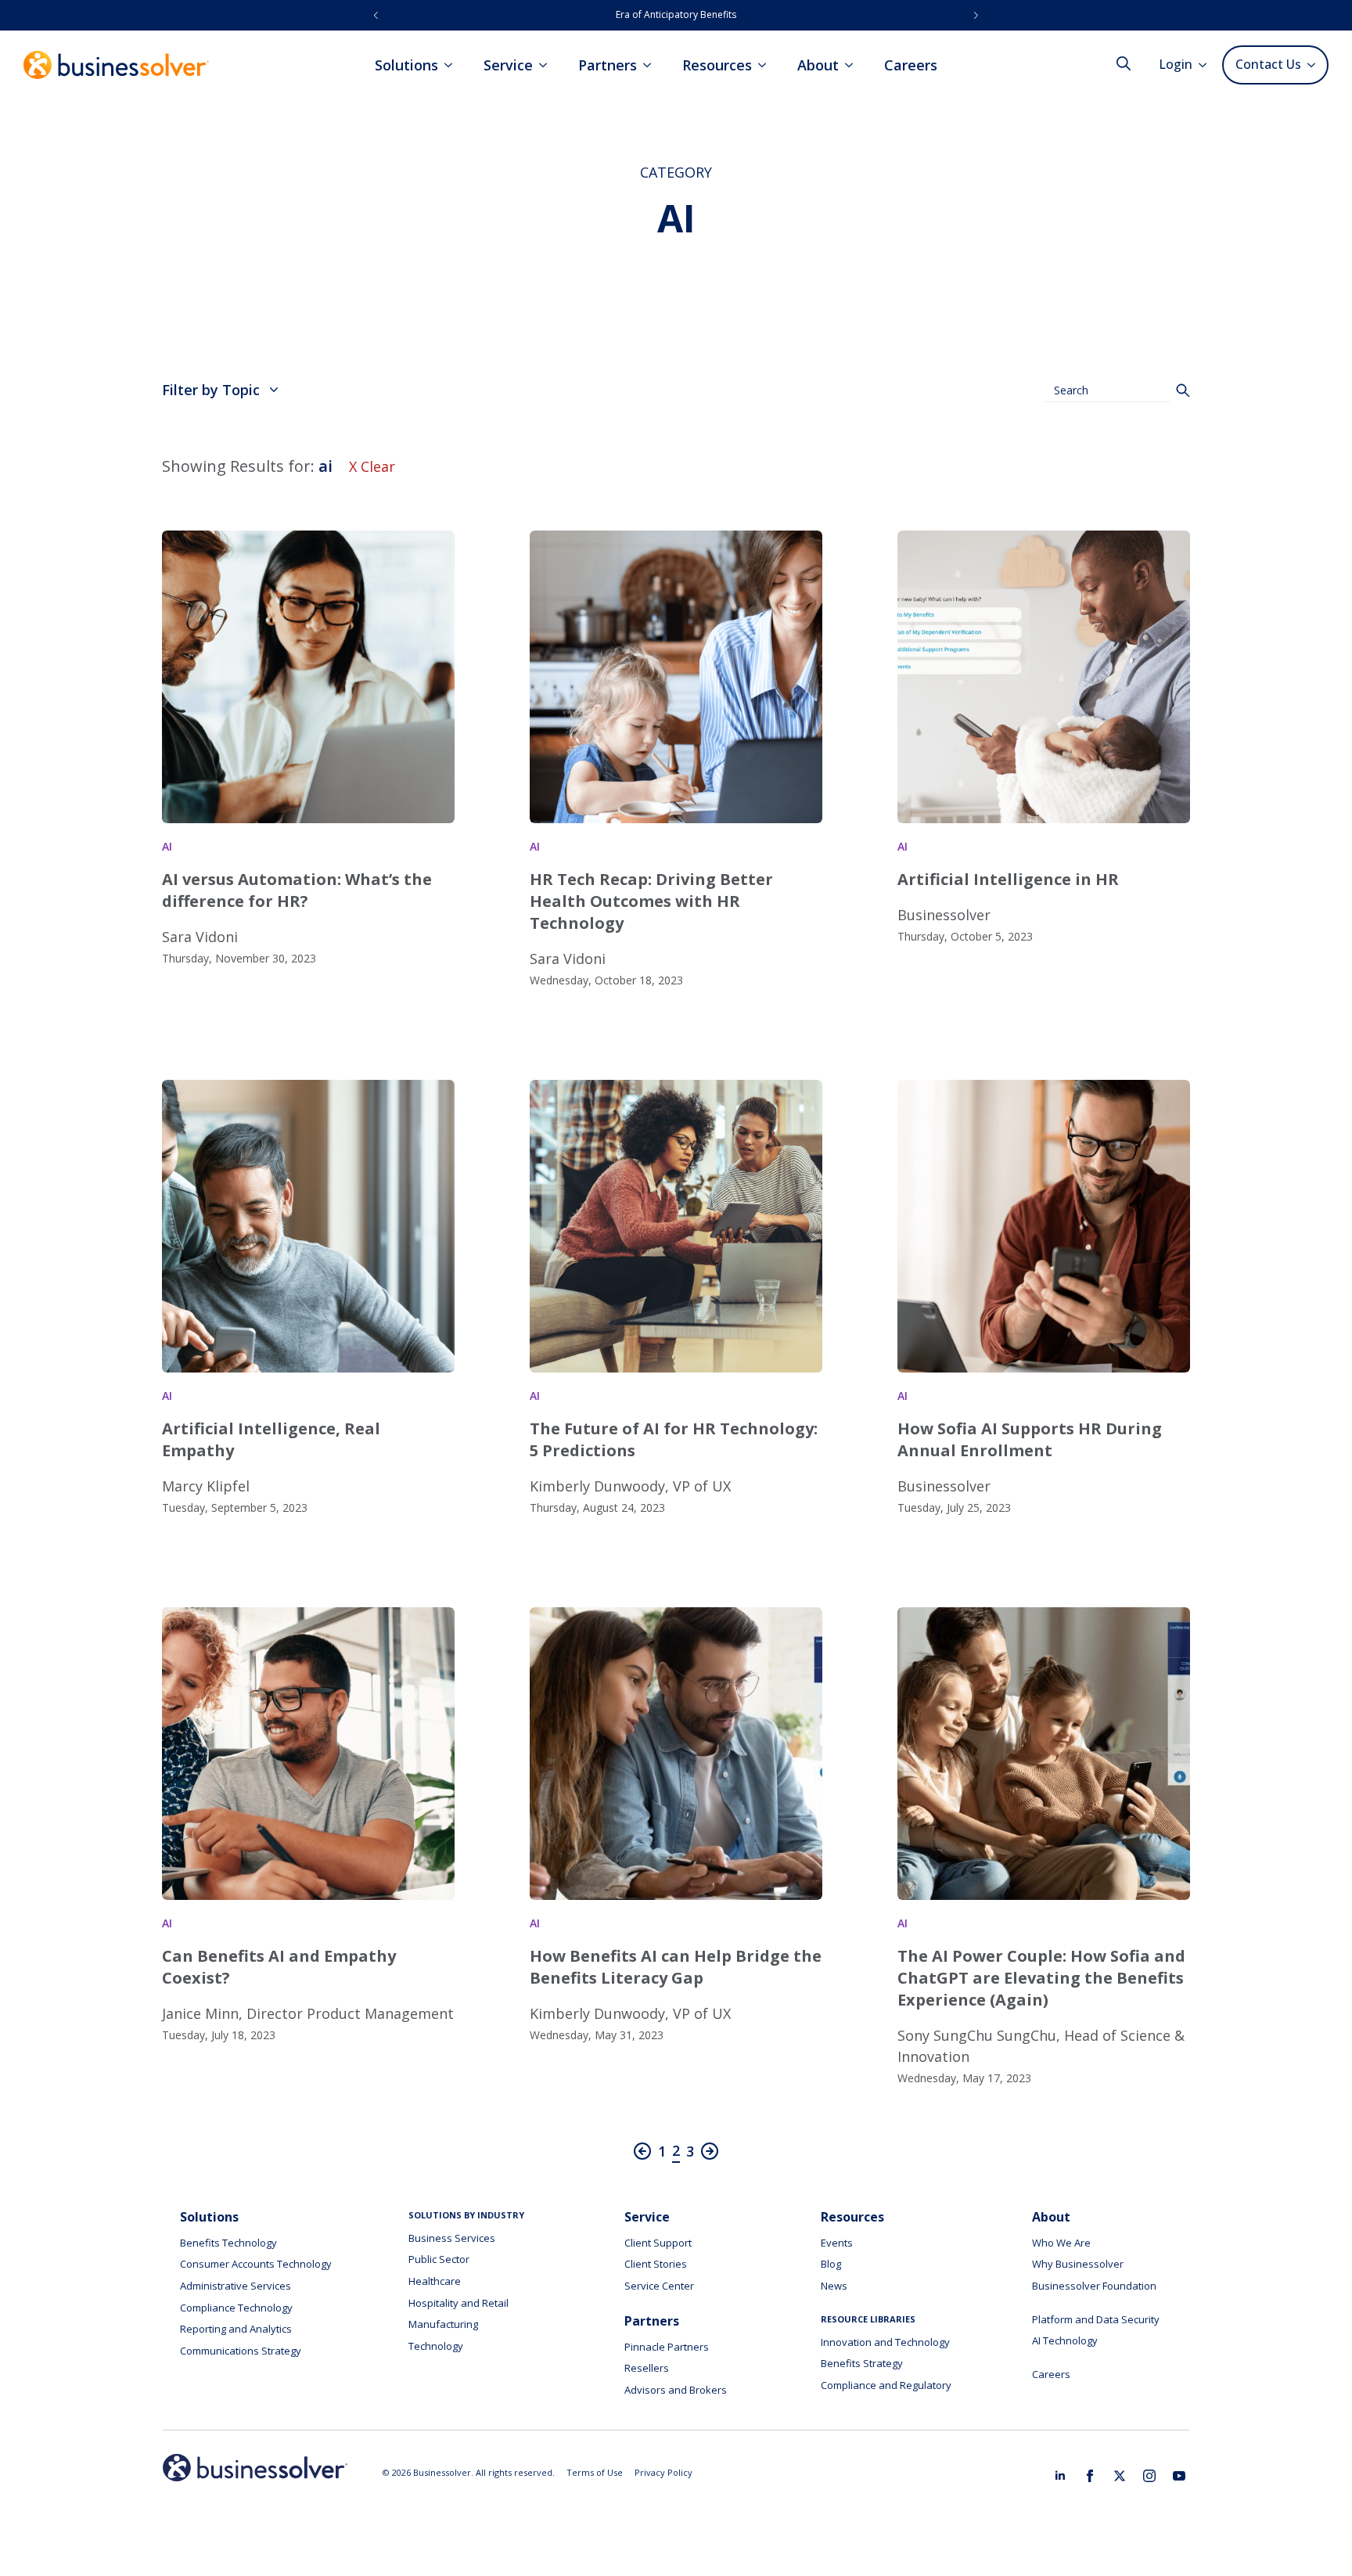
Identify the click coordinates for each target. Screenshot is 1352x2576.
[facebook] (1090, 2476)
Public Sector (439, 2259)
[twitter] (1120, 2476)
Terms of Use (595, 2472)
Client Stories (656, 2264)
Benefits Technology (228, 2243)
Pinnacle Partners (667, 2347)
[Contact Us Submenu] (1314, 65)
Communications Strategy (241, 2351)
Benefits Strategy (862, 2363)
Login (1176, 64)
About (818, 65)
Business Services (452, 2238)
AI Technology (1065, 2340)
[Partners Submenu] (652, 65)
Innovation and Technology (885, 2342)
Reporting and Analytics (236, 2329)
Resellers (647, 2368)
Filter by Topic (211, 390)
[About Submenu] (854, 65)
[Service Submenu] (548, 65)
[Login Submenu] (1207, 65)
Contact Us (1268, 64)
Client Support (658, 2243)
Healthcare (435, 2281)
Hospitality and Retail (458, 2303)
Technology (436, 2346)
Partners (608, 65)
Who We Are (1061, 2243)
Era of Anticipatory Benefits (676, 14)
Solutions (406, 65)
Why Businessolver (1078, 2264)
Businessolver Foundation (1094, 2286)
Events (837, 2243)
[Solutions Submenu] (453, 65)
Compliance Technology (236, 2308)
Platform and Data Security (1096, 2319)
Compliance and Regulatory (886, 2385)
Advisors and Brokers (676, 2390)
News (834, 2286)
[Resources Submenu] (767, 65)
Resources (717, 65)
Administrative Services (236, 2286)
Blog (831, 2264)
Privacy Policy (663, 2472)
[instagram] (1149, 2476)
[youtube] (1179, 2476)
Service (508, 65)
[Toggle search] (1124, 63)
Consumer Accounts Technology (256, 2264)
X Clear (372, 466)
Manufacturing (443, 2324)
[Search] (1183, 390)
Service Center (659, 2286)
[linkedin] (1060, 2476)
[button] (376, 15)
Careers (911, 65)
